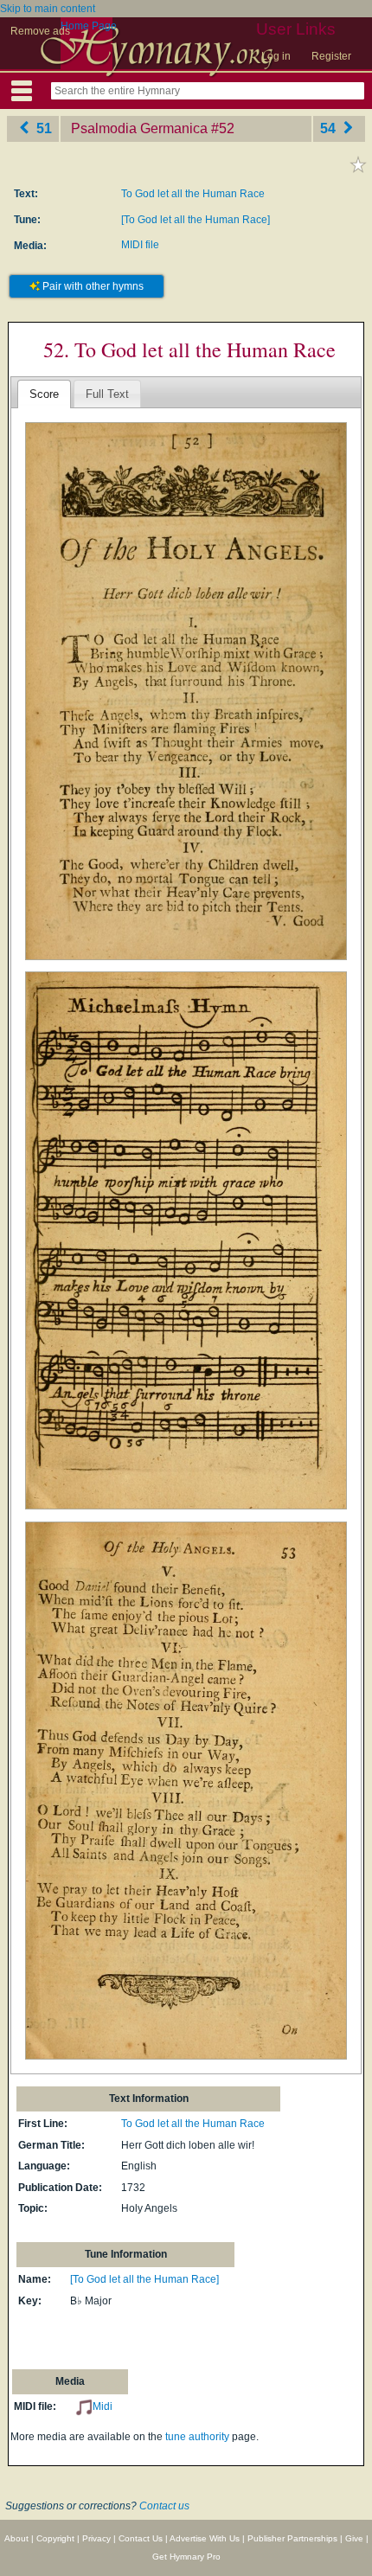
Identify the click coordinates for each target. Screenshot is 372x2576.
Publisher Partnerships (292, 2538)
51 (42, 128)
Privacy (96, 2538)
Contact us (164, 2506)
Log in (276, 56)
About (16, 2538)
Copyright (55, 2538)
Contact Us (141, 2538)
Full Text (107, 394)
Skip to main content (48, 9)
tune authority (197, 2437)
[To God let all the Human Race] (196, 220)
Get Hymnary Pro (186, 2557)
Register (331, 56)
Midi (103, 2406)
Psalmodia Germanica (139, 128)
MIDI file (140, 245)
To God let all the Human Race (193, 194)
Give (354, 2538)
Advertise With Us (205, 2538)
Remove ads (40, 31)
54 (330, 128)
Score (44, 394)
